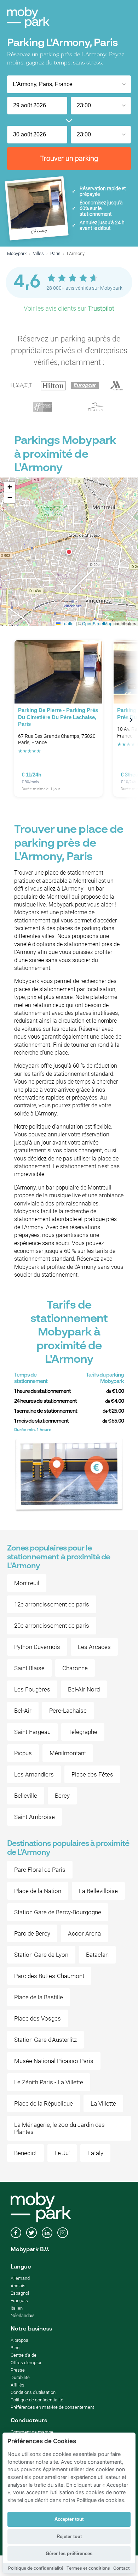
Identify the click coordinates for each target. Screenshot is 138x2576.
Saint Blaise (29, 1668)
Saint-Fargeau (32, 1732)
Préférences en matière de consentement (52, 2407)
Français (19, 2301)
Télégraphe (83, 1732)
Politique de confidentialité (37, 2400)
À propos (19, 2340)
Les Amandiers (34, 1774)
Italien (17, 2308)
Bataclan (97, 1955)
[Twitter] (31, 2233)
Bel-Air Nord (84, 1689)
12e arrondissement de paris (52, 1604)
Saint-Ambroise (34, 1817)
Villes (38, 253)
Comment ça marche (32, 2432)
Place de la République (44, 2103)
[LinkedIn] (47, 2233)
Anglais (18, 2286)
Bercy (62, 1796)
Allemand (20, 2278)
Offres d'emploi (26, 2363)
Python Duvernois (37, 1647)
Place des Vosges (38, 2018)
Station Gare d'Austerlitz (45, 2040)
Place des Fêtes (92, 1774)
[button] (69, 552)
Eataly (95, 2153)
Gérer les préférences (69, 2554)
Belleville (26, 1796)
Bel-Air (23, 1711)
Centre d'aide (24, 2355)
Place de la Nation (38, 1891)
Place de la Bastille (39, 1997)
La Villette (103, 2103)
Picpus (23, 1753)
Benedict (25, 2153)
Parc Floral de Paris (40, 1870)
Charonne (75, 1668)
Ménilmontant (68, 1753)
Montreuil (27, 1583)
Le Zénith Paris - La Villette (49, 2082)
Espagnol (20, 2293)
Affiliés (18, 2385)
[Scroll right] (131, 720)
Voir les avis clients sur (69, 308)
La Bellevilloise (98, 1891)
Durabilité (20, 2377)
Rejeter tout (69, 2537)
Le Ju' (62, 2153)
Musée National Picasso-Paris (54, 2061)
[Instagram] (63, 2233)
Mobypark (17, 253)
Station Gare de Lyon (41, 1955)
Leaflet (68, 623)
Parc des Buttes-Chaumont (49, 1976)
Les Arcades (94, 1647)
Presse (18, 2370)
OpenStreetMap (97, 623)
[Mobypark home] (28, 18)
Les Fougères (32, 1689)
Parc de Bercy (32, 1933)
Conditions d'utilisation (33, 2392)
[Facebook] (16, 2233)
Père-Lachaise (68, 1711)
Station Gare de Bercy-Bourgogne (58, 1912)
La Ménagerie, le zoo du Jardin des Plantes (59, 2128)
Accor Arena (84, 1933)
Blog (15, 2348)
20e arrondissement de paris (52, 1626)
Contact (122, 2568)
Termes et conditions (88, 2568)
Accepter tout (69, 2519)
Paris (55, 253)
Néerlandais (23, 2315)
